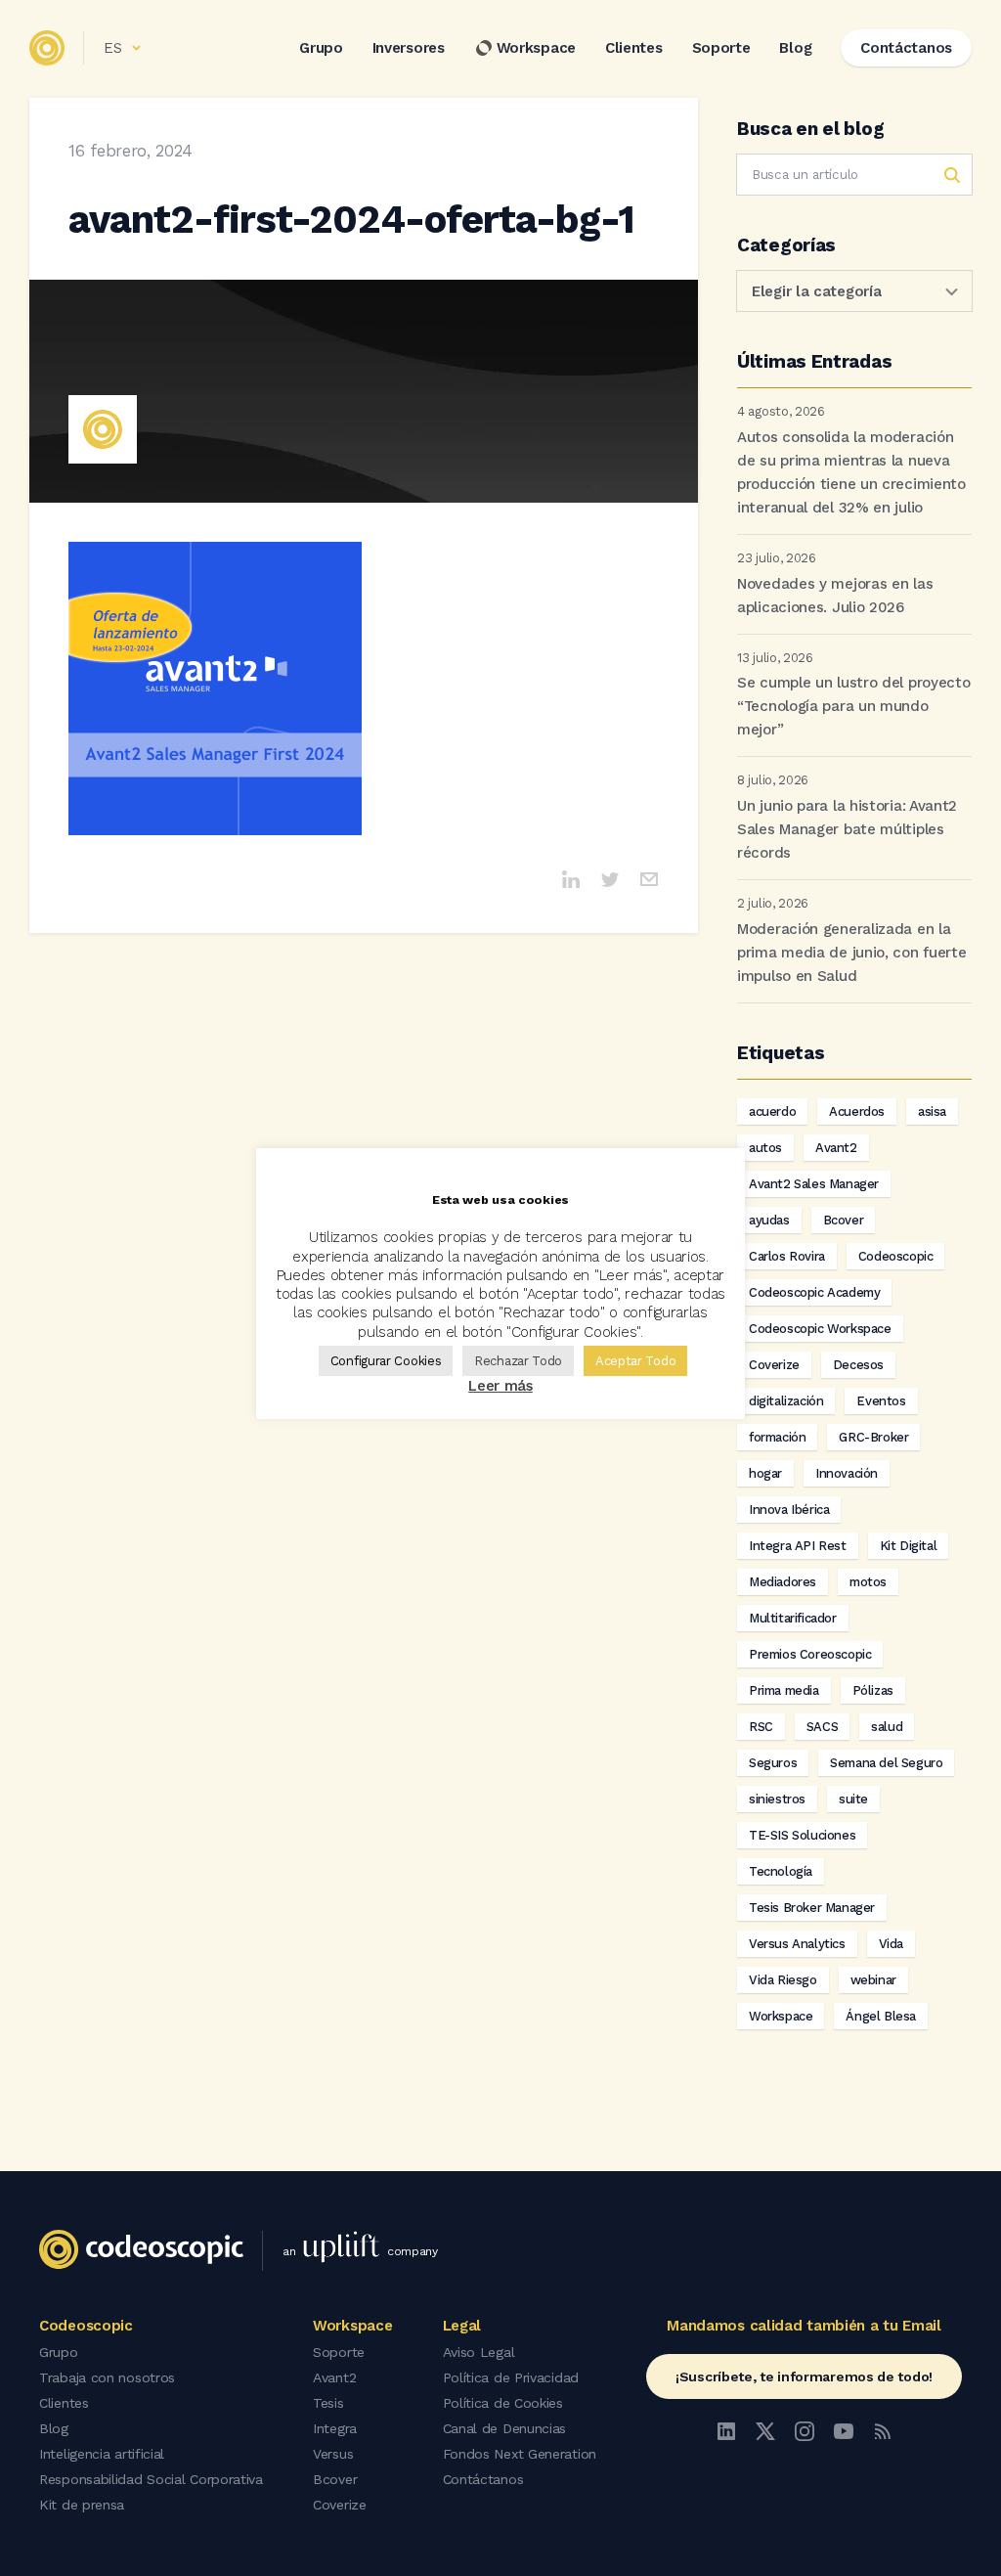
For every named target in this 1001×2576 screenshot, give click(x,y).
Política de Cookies (503, 2403)
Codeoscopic (896, 1256)
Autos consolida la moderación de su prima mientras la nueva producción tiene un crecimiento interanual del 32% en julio (851, 472)
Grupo (321, 48)
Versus (333, 2454)
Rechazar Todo (518, 1361)
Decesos (858, 1365)
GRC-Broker (873, 1437)
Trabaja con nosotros (107, 2377)
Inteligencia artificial (102, 2454)
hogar (765, 1473)
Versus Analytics (797, 1944)
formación (777, 1437)
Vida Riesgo (783, 1980)
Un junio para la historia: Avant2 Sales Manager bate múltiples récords (847, 829)
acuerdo (772, 1111)
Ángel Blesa (881, 2016)
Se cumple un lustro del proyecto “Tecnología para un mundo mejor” (853, 706)
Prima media (784, 1690)
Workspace (536, 48)
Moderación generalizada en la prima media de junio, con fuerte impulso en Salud (851, 953)
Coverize (774, 1365)
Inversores (409, 48)
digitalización (786, 1401)
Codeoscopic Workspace (820, 1329)
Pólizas (873, 1690)
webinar (873, 1980)
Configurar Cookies (386, 1361)
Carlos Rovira (787, 1256)
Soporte (721, 48)
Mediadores (783, 1582)
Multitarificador (793, 1618)
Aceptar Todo (635, 1361)
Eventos (881, 1401)
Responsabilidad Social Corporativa (151, 2479)
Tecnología (781, 1871)
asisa (932, 1111)
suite (853, 1799)
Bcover (844, 1220)
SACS (822, 1727)
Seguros (773, 1763)
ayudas (769, 1220)
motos (868, 1582)
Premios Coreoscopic (810, 1654)
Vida (891, 1944)
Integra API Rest (798, 1546)
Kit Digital (909, 1546)
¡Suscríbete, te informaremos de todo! (804, 2376)
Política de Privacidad (511, 2377)
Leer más (500, 1386)
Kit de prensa (82, 2505)
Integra (335, 2428)
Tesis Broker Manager (812, 1908)
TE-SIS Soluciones (802, 1835)
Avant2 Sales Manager (814, 1184)
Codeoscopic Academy (814, 1292)
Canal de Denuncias (505, 2428)
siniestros (777, 1799)
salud (887, 1727)
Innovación (847, 1473)
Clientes (634, 48)
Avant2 (836, 1148)
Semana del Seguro (886, 1763)
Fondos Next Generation (520, 2454)
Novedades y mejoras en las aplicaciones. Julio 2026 (835, 596)
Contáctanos (483, 2479)
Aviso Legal (479, 2352)
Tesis (328, 2403)
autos (765, 1148)
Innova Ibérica (789, 1510)
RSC (761, 1727)
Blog (795, 48)
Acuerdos (857, 1111)
